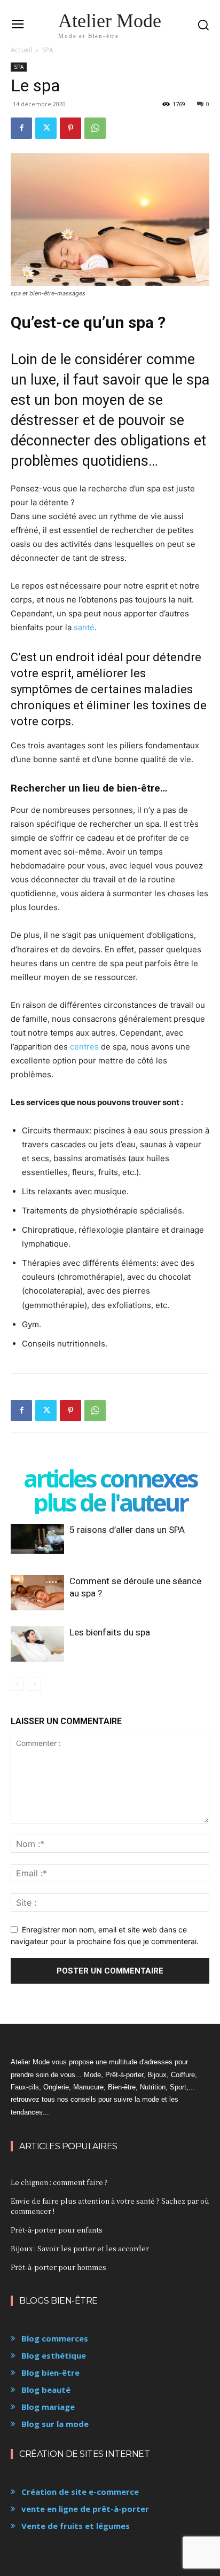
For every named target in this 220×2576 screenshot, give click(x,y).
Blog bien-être (50, 2373)
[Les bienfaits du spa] (37, 1644)
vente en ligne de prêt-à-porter (85, 2509)
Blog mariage (48, 2407)
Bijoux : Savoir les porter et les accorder (80, 2248)
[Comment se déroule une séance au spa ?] (37, 1593)
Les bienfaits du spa (110, 1632)
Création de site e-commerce (80, 2492)
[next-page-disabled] (34, 1684)
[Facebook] (21, 128)
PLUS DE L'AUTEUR (110, 1502)
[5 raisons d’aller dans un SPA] (37, 1539)
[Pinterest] (70, 128)
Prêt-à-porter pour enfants (57, 2230)
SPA (48, 50)
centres (84, 1047)
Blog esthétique (54, 2355)
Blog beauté (46, 2390)
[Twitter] (46, 128)
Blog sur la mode (55, 2424)
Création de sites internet (84, 2454)
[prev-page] (17, 1684)
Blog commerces (55, 2338)
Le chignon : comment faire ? (59, 2182)
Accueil (21, 50)
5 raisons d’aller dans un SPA (127, 1530)
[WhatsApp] (95, 128)
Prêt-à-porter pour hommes (58, 2267)
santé (84, 627)
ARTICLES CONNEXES (110, 1478)
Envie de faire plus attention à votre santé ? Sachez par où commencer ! (110, 2206)
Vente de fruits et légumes (76, 2526)
